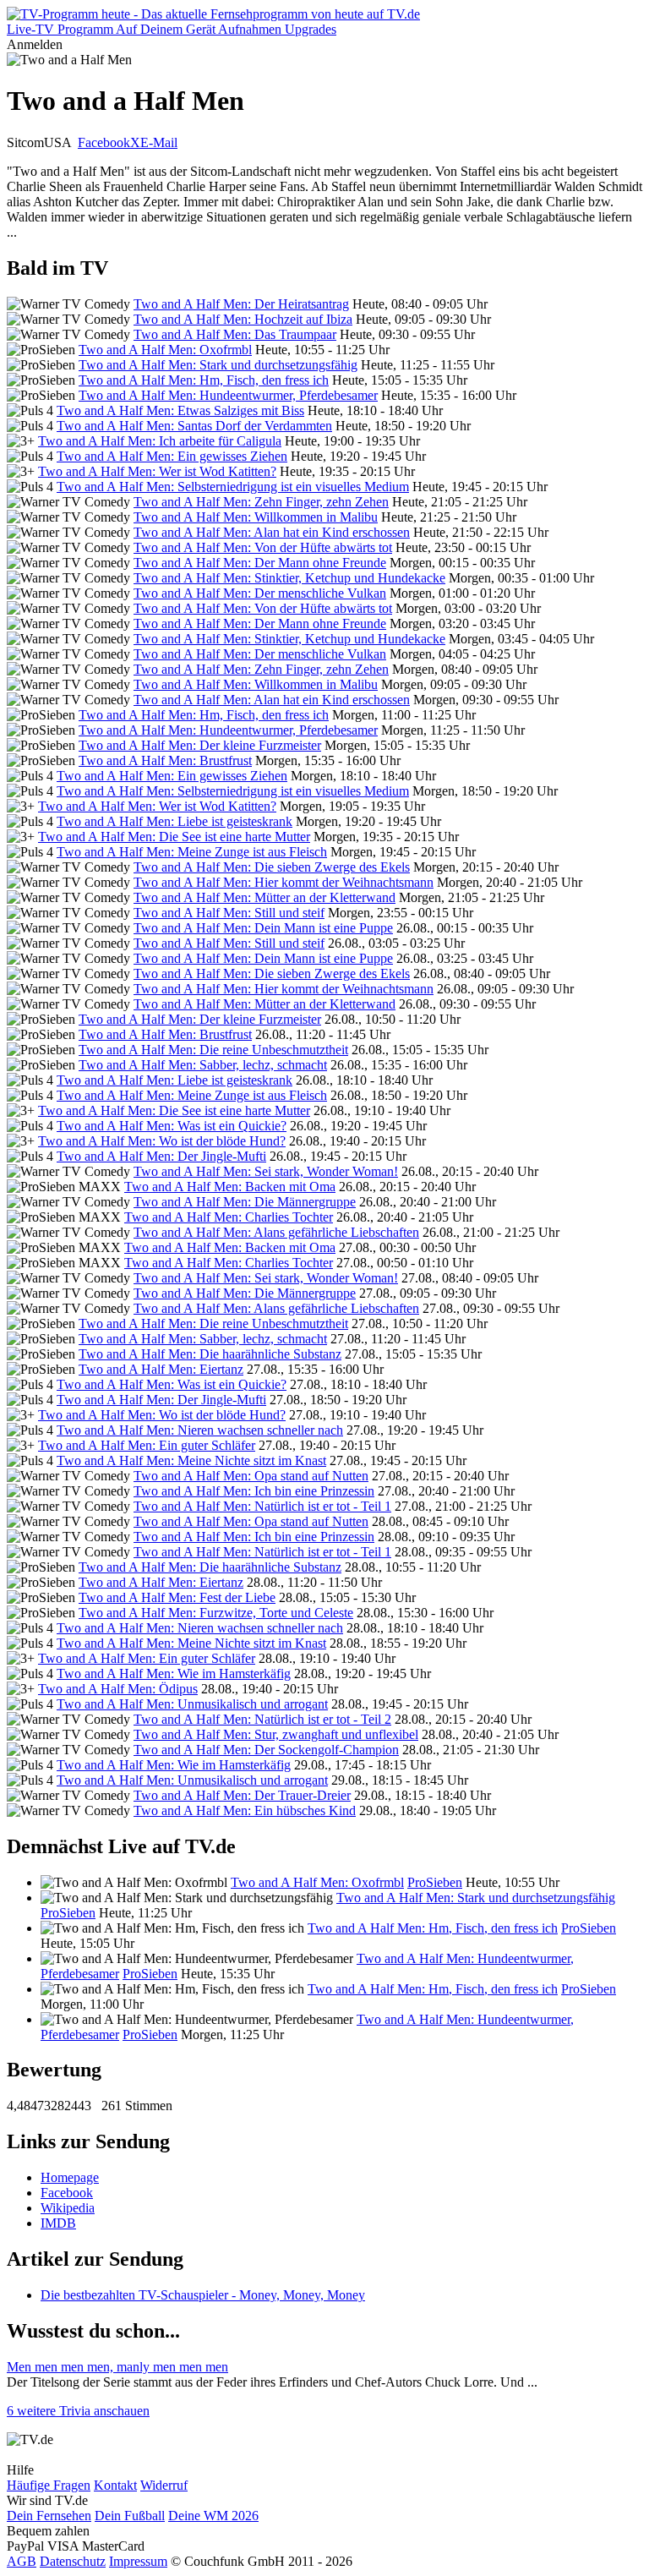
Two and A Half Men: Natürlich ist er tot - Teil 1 (262, 1506)
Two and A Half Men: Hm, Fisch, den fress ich (204, 380)
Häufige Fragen (49, 2485)
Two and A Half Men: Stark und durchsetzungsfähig (218, 365)
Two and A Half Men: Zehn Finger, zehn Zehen (261, 502)
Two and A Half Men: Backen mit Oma (230, 1187)
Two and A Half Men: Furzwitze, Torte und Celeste (216, 1613)
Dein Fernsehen (49, 2516)
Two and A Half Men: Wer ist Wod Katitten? (157, 471)
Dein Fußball (130, 2516)
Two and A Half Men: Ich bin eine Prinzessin (254, 1491)
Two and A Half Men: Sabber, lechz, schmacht (203, 1065)
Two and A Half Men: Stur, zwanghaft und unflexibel (276, 1734)
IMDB (58, 2223)
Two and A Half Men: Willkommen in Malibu (256, 517)
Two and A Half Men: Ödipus (118, 1689)
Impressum (138, 2561)
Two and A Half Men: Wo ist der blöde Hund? (162, 1141)
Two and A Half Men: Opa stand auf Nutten (251, 1476)
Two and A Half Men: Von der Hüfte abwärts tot (263, 547)
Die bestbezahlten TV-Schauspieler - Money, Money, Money (203, 2295)
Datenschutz (73, 2561)
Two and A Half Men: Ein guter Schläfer (147, 1445)
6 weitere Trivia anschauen (78, 2411)
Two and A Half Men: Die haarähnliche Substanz (210, 1354)
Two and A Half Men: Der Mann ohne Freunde (260, 563)
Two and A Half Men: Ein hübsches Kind (245, 1810)
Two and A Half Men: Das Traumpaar (235, 334)
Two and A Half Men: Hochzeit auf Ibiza (243, 319)
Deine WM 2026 (213, 2516)
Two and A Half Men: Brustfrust (165, 760)
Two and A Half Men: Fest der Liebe (177, 1597)
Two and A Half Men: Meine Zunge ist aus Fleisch (192, 852)
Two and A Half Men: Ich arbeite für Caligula (160, 441)
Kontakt (115, 2485)
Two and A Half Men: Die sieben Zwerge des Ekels (272, 867)
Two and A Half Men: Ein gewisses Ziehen (172, 456)
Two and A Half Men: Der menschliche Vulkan (260, 593)
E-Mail (159, 142)
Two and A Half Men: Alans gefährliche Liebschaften (276, 1232)
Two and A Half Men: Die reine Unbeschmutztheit (213, 1050)
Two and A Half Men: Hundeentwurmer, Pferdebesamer (228, 395)
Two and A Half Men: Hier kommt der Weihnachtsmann (284, 882)
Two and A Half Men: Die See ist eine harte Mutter (174, 837)
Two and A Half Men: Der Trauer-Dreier (242, 1795)
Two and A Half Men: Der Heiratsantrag (241, 304)
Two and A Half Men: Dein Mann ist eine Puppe (263, 928)
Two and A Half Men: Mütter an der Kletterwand (265, 897)
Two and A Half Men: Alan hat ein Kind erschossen (272, 532)
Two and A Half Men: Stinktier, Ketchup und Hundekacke (289, 578)
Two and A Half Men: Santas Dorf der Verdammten (194, 426)
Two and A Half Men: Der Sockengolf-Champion (266, 1750)
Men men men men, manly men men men (117, 2367)
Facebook (104, 142)
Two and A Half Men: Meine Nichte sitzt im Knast (191, 1460)
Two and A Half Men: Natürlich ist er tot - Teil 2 (262, 1719)
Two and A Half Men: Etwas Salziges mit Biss (180, 410)
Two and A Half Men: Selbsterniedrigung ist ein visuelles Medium (233, 487)
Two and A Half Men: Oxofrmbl (165, 350)
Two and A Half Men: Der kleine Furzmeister (200, 745)
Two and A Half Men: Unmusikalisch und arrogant (192, 1704)
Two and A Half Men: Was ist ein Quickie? (172, 1126)
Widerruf (164, 2485)
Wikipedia (68, 2208)
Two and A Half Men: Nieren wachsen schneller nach (200, 1430)
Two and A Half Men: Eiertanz (161, 1369)
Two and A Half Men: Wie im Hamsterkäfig (174, 1674)
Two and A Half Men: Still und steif (229, 913)
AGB (22, 2561)
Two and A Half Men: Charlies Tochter (229, 1217)
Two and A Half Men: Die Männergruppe (245, 1202)
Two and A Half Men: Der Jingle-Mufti (161, 1156)
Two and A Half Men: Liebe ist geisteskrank (175, 821)
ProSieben (435, 1882)
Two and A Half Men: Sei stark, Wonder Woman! (266, 1171)
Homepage (70, 2177)
